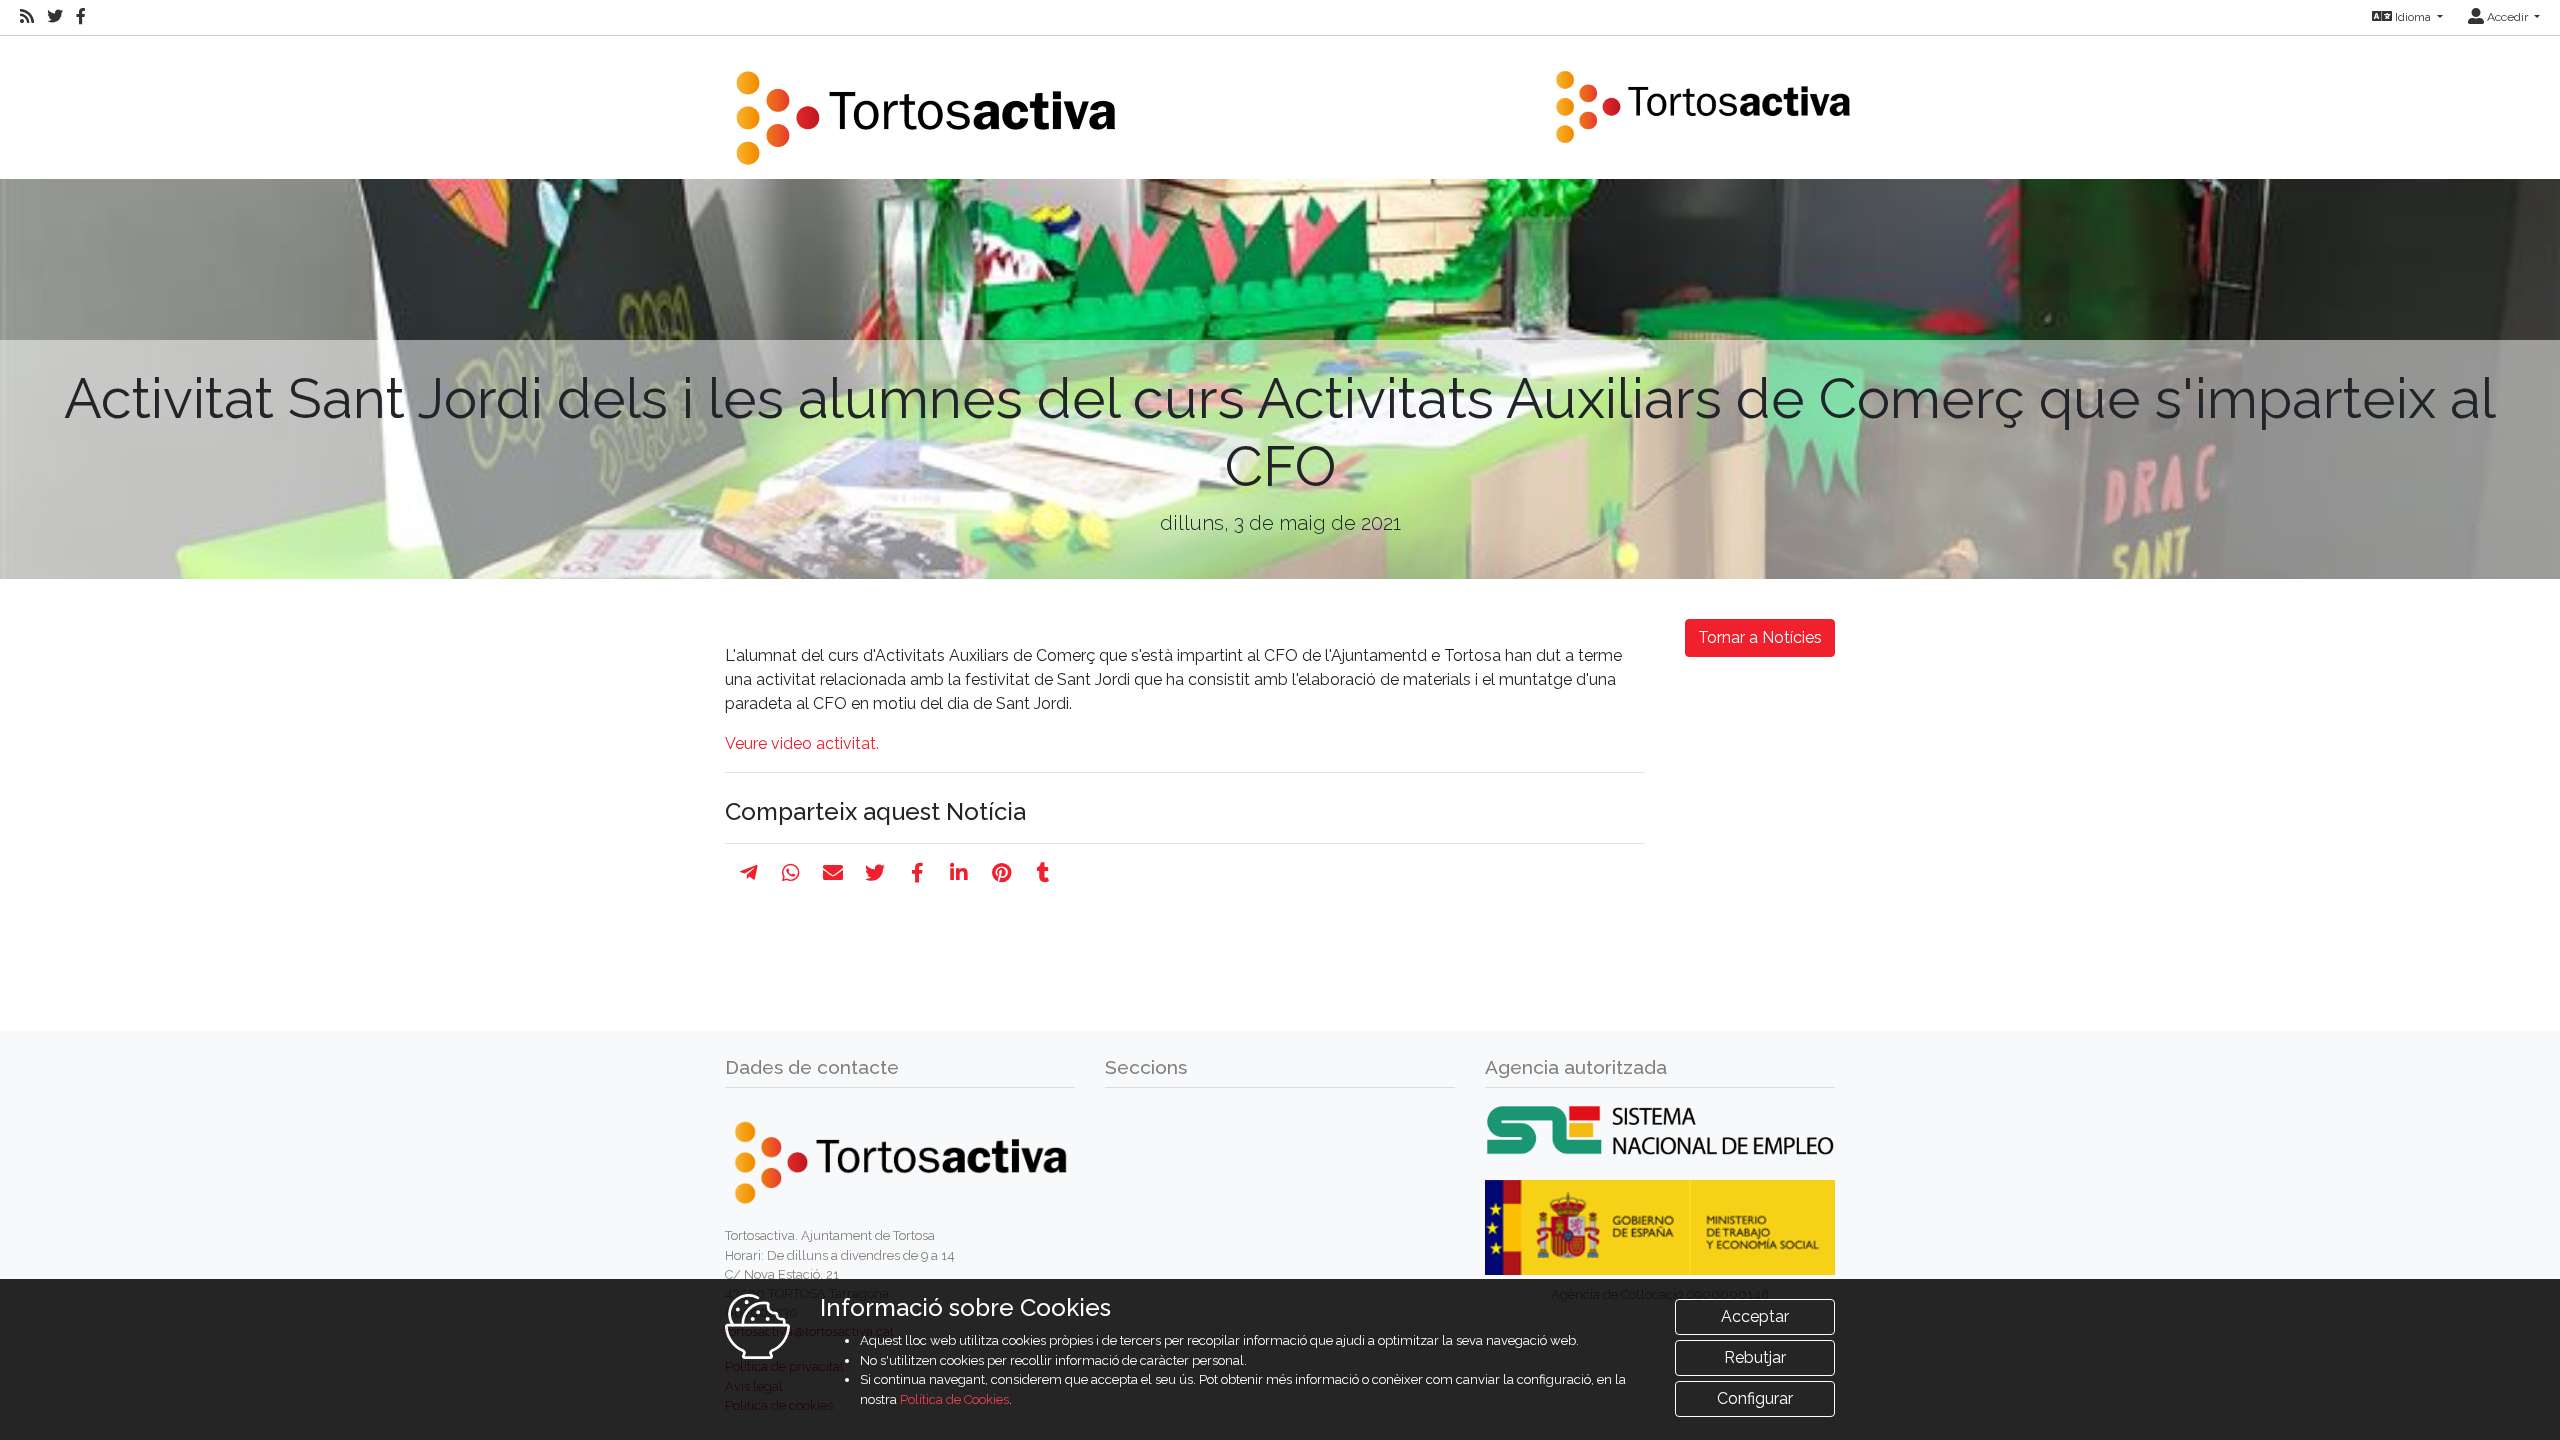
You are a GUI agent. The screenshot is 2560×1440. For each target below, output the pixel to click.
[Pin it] (1001, 873)
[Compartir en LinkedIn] (959, 873)
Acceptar (1755, 1316)
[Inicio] (925, 105)
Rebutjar (1755, 1357)
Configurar (1755, 1398)
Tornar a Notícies (1760, 637)
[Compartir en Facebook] (917, 873)
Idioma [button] (2413, 17)
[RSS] (27, 17)
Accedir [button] (2507, 17)
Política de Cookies (954, 1399)
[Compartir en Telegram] (749, 873)
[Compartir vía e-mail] (833, 873)
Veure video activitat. (802, 743)
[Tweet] (875, 873)
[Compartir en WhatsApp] (791, 873)
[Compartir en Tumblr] (1043, 873)
